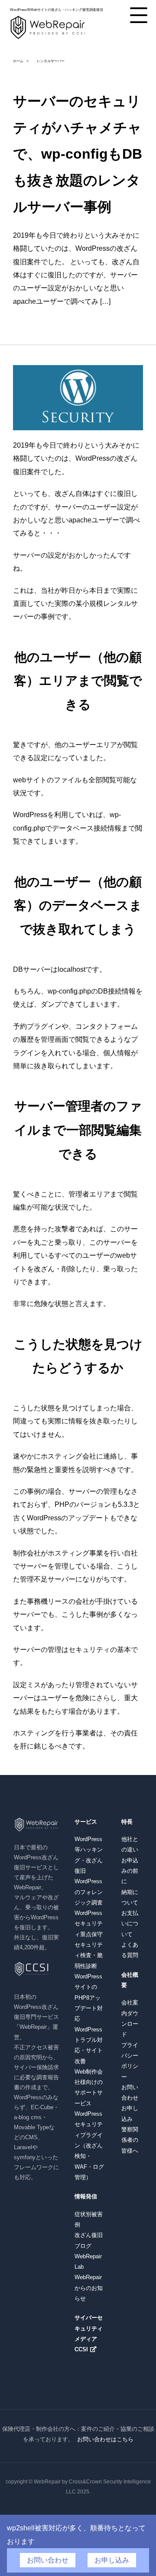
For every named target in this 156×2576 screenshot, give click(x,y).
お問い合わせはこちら (105, 2439)
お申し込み (112, 2560)
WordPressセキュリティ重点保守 (89, 1924)
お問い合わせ (48, 2560)
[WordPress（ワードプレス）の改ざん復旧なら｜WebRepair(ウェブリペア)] (48, 38)
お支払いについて (130, 1924)
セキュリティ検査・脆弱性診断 (89, 1955)
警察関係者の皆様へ (130, 2140)
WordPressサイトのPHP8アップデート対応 (89, 1998)
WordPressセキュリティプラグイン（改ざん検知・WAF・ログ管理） (89, 2146)
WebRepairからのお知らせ (89, 2288)
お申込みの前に (130, 1871)
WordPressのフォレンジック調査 (89, 1892)
